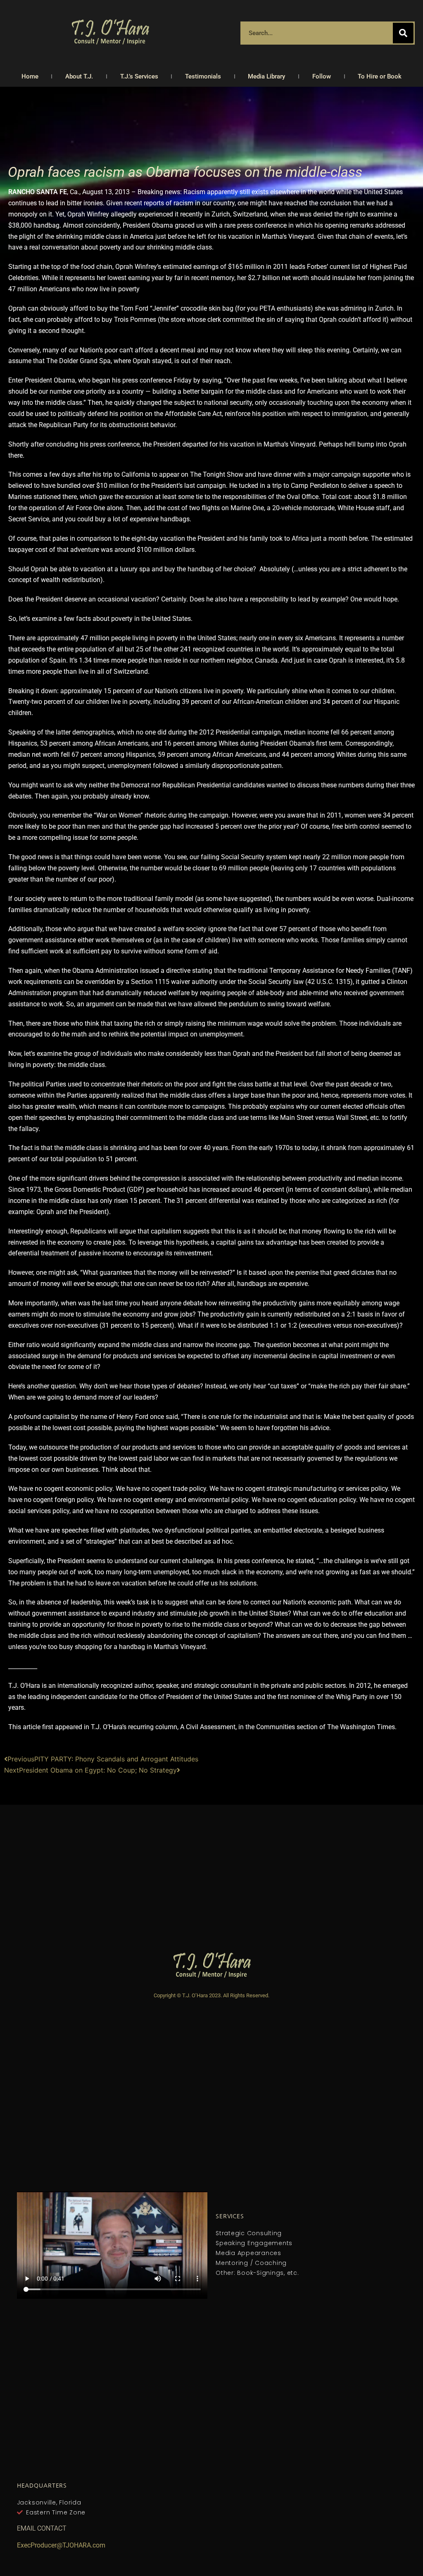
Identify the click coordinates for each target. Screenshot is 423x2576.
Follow (322, 76)
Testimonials (203, 76)
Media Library (266, 76)
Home (30, 76)
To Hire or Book (380, 76)
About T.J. (79, 76)
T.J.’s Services (139, 76)
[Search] (403, 33)
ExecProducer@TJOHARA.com (61, 2545)
